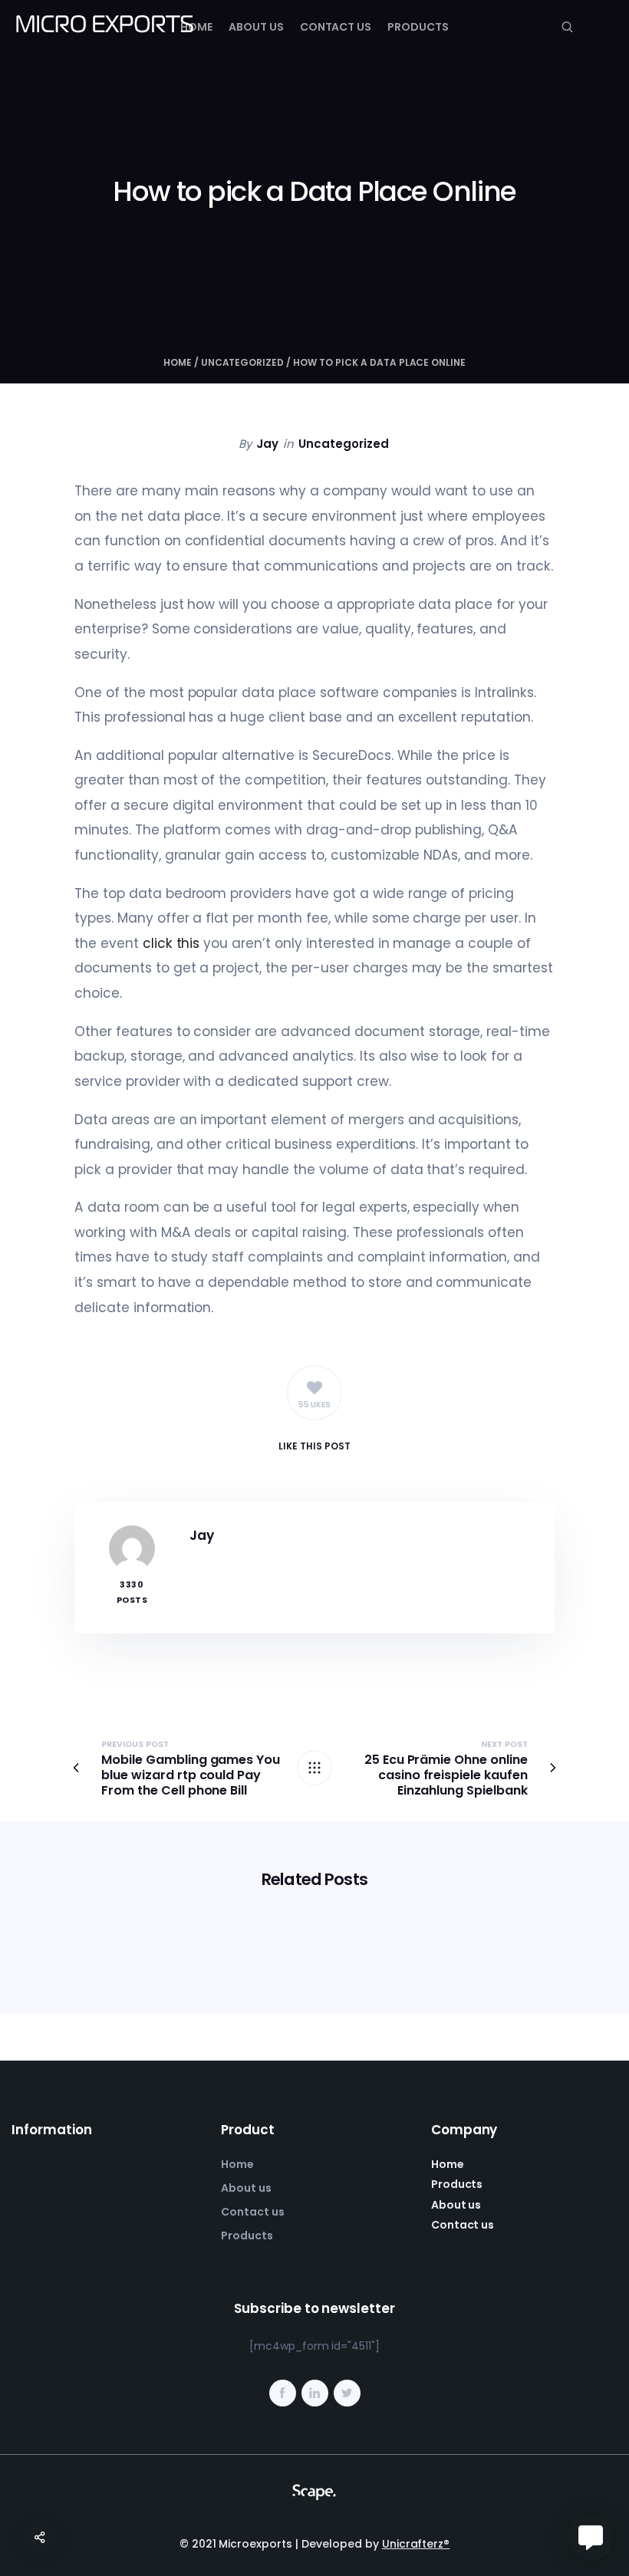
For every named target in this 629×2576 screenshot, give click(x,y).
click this (171, 943)
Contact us (336, 27)
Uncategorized (243, 362)
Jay (267, 444)
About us (256, 27)
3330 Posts (132, 1592)
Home (196, 27)
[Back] (314, 1768)
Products (418, 27)
